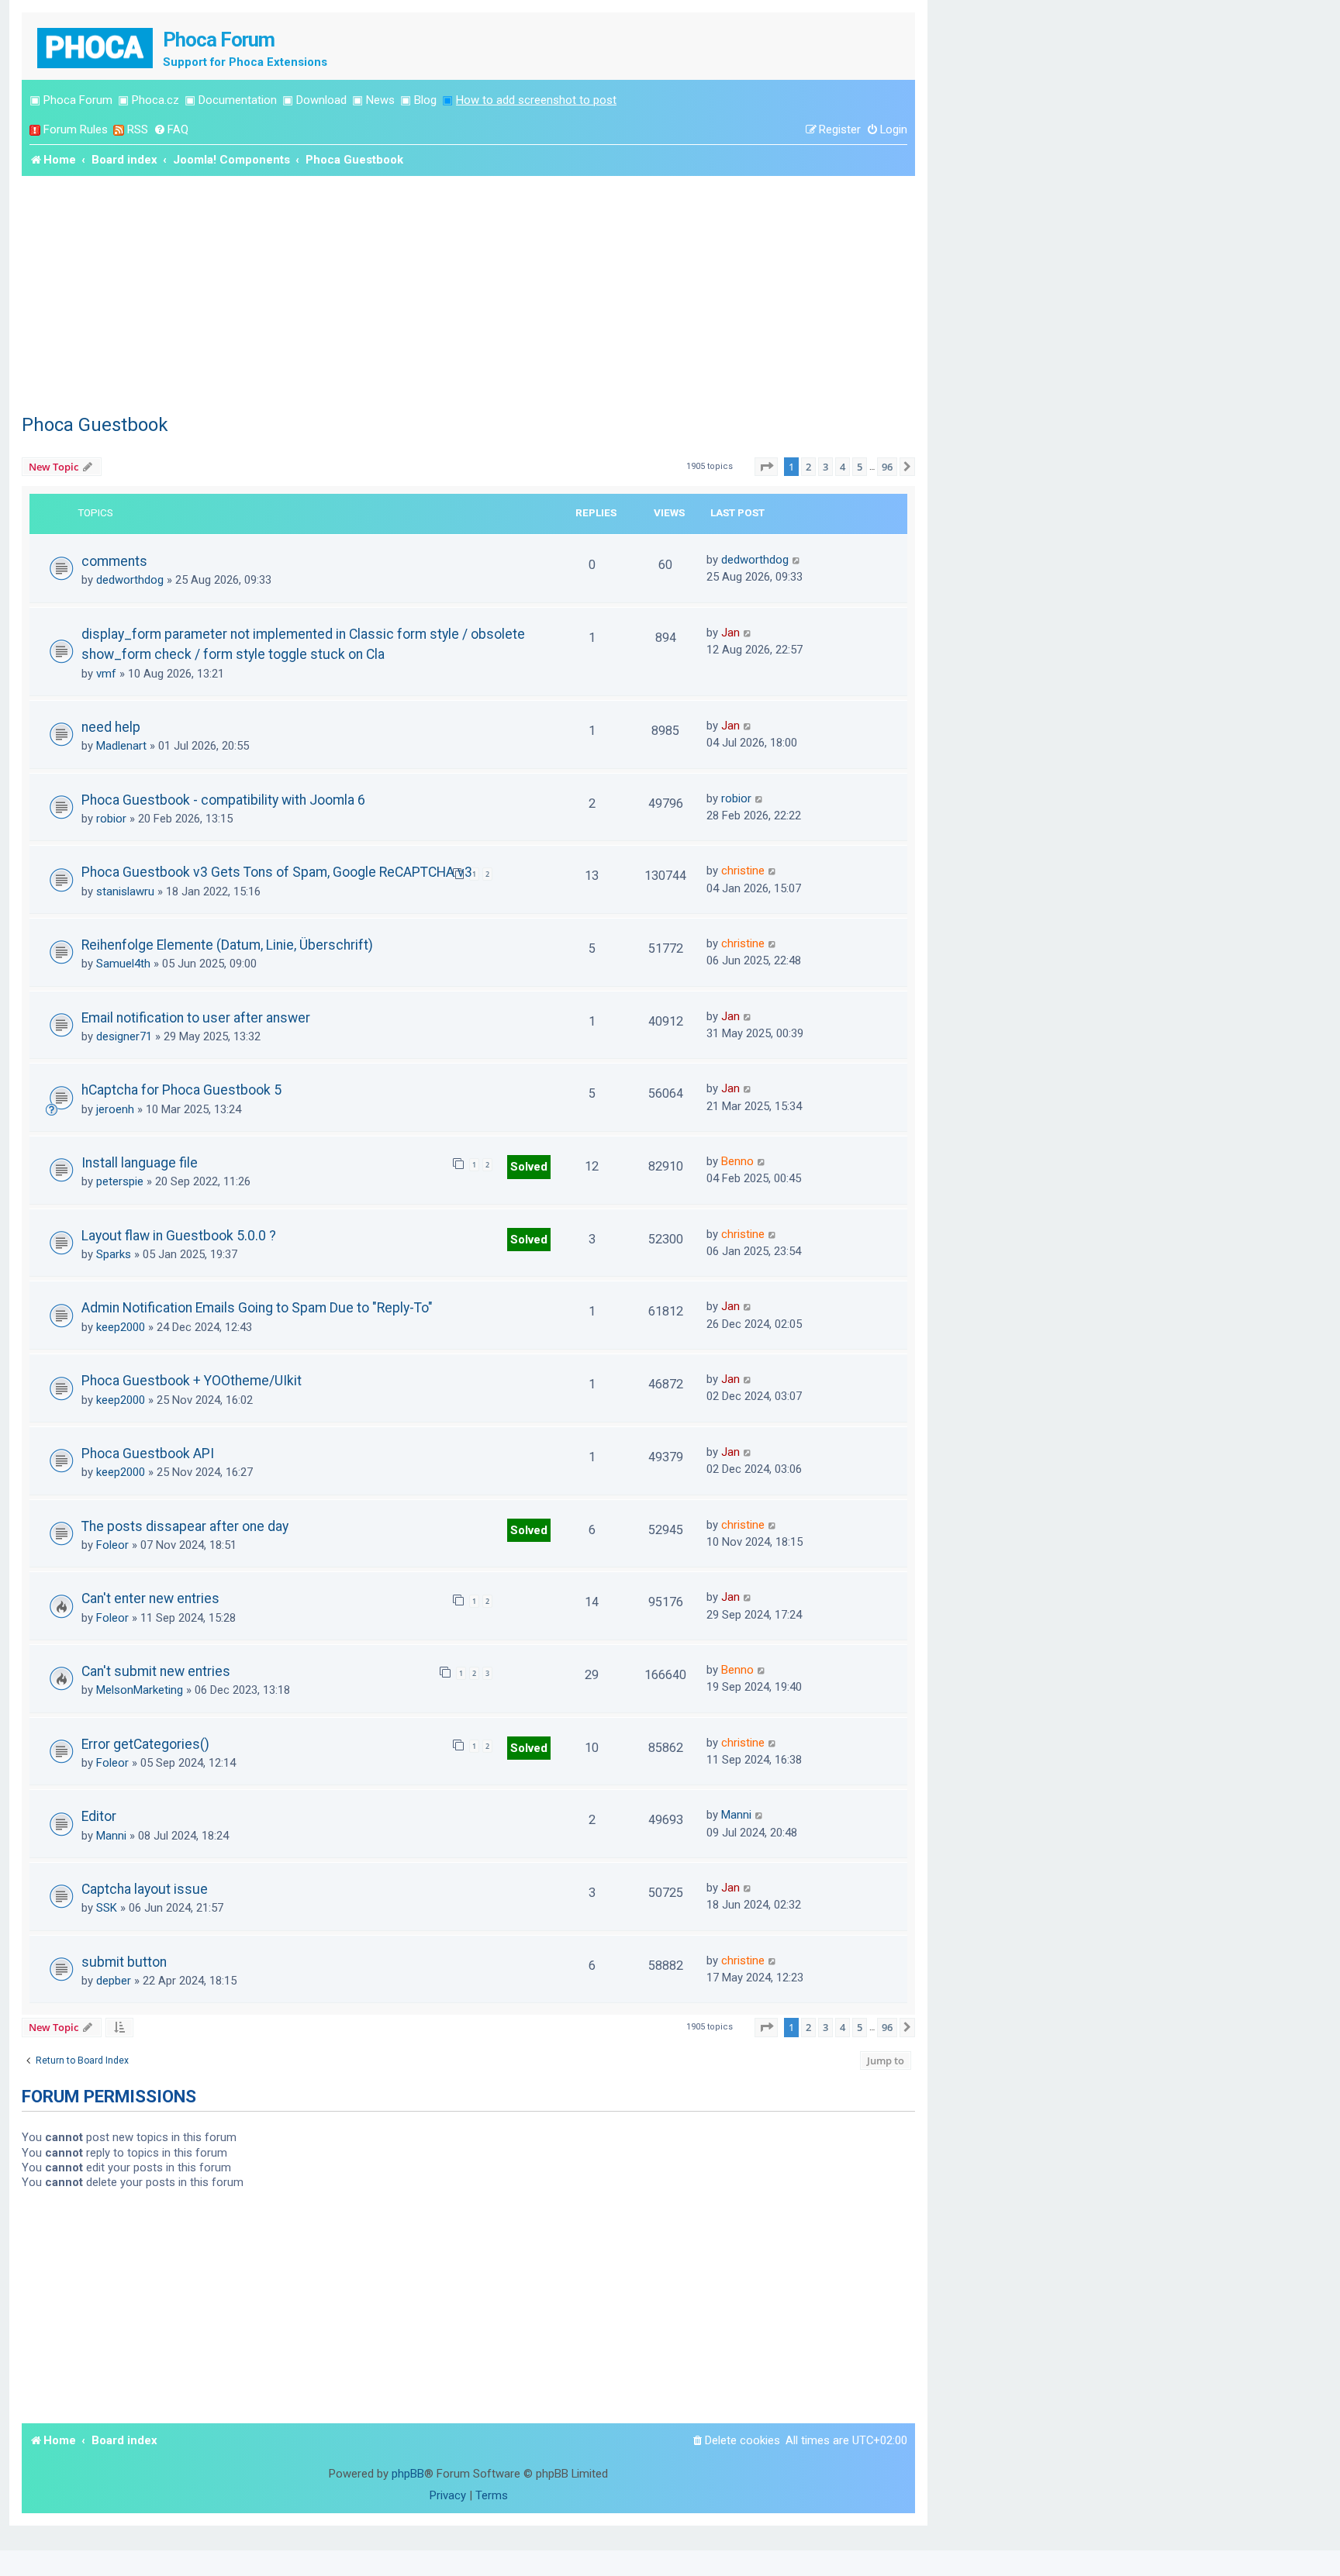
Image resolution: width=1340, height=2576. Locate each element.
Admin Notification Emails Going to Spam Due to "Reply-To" (257, 1308)
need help (111, 727)
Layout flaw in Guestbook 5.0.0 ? (179, 1236)
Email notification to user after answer (196, 1018)
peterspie (120, 1181)
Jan (730, 633)
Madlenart (121, 746)
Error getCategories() (145, 1744)
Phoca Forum (78, 100)
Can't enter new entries (150, 1598)
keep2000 (121, 1327)
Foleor (112, 1545)
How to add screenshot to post (536, 100)
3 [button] (825, 467)
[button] (766, 467)
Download (321, 100)
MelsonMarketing (140, 1690)
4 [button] (843, 467)
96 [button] (887, 467)
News (380, 100)
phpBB (408, 2474)
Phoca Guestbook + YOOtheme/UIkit (192, 1381)
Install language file (140, 1163)
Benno (737, 1161)
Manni (111, 1836)
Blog (425, 100)
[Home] (96, 46)
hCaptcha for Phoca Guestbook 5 (181, 1090)
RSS (138, 129)
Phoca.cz (155, 100)
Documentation (238, 100)
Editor (99, 1816)
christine (743, 871)
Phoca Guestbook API (148, 1454)
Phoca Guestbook (95, 425)
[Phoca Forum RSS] (119, 130)
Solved (529, 1167)
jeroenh (115, 1109)
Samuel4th (123, 964)
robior (111, 819)
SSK (107, 1908)
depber (114, 1981)
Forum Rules (76, 129)
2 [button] (808, 467)
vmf (106, 674)
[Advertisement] (468, 292)
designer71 (124, 1036)
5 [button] (860, 467)
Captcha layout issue (145, 1889)
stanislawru (125, 891)
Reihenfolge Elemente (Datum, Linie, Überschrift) (227, 945)
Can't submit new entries (156, 1671)
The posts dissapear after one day (185, 1526)
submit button (124, 1962)
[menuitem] (171, 130)
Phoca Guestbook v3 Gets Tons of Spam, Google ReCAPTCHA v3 (277, 872)
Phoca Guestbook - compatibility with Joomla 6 (223, 800)
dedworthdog (130, 580)
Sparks (114, 1254)
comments (114, 561)
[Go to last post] (797, 560)
